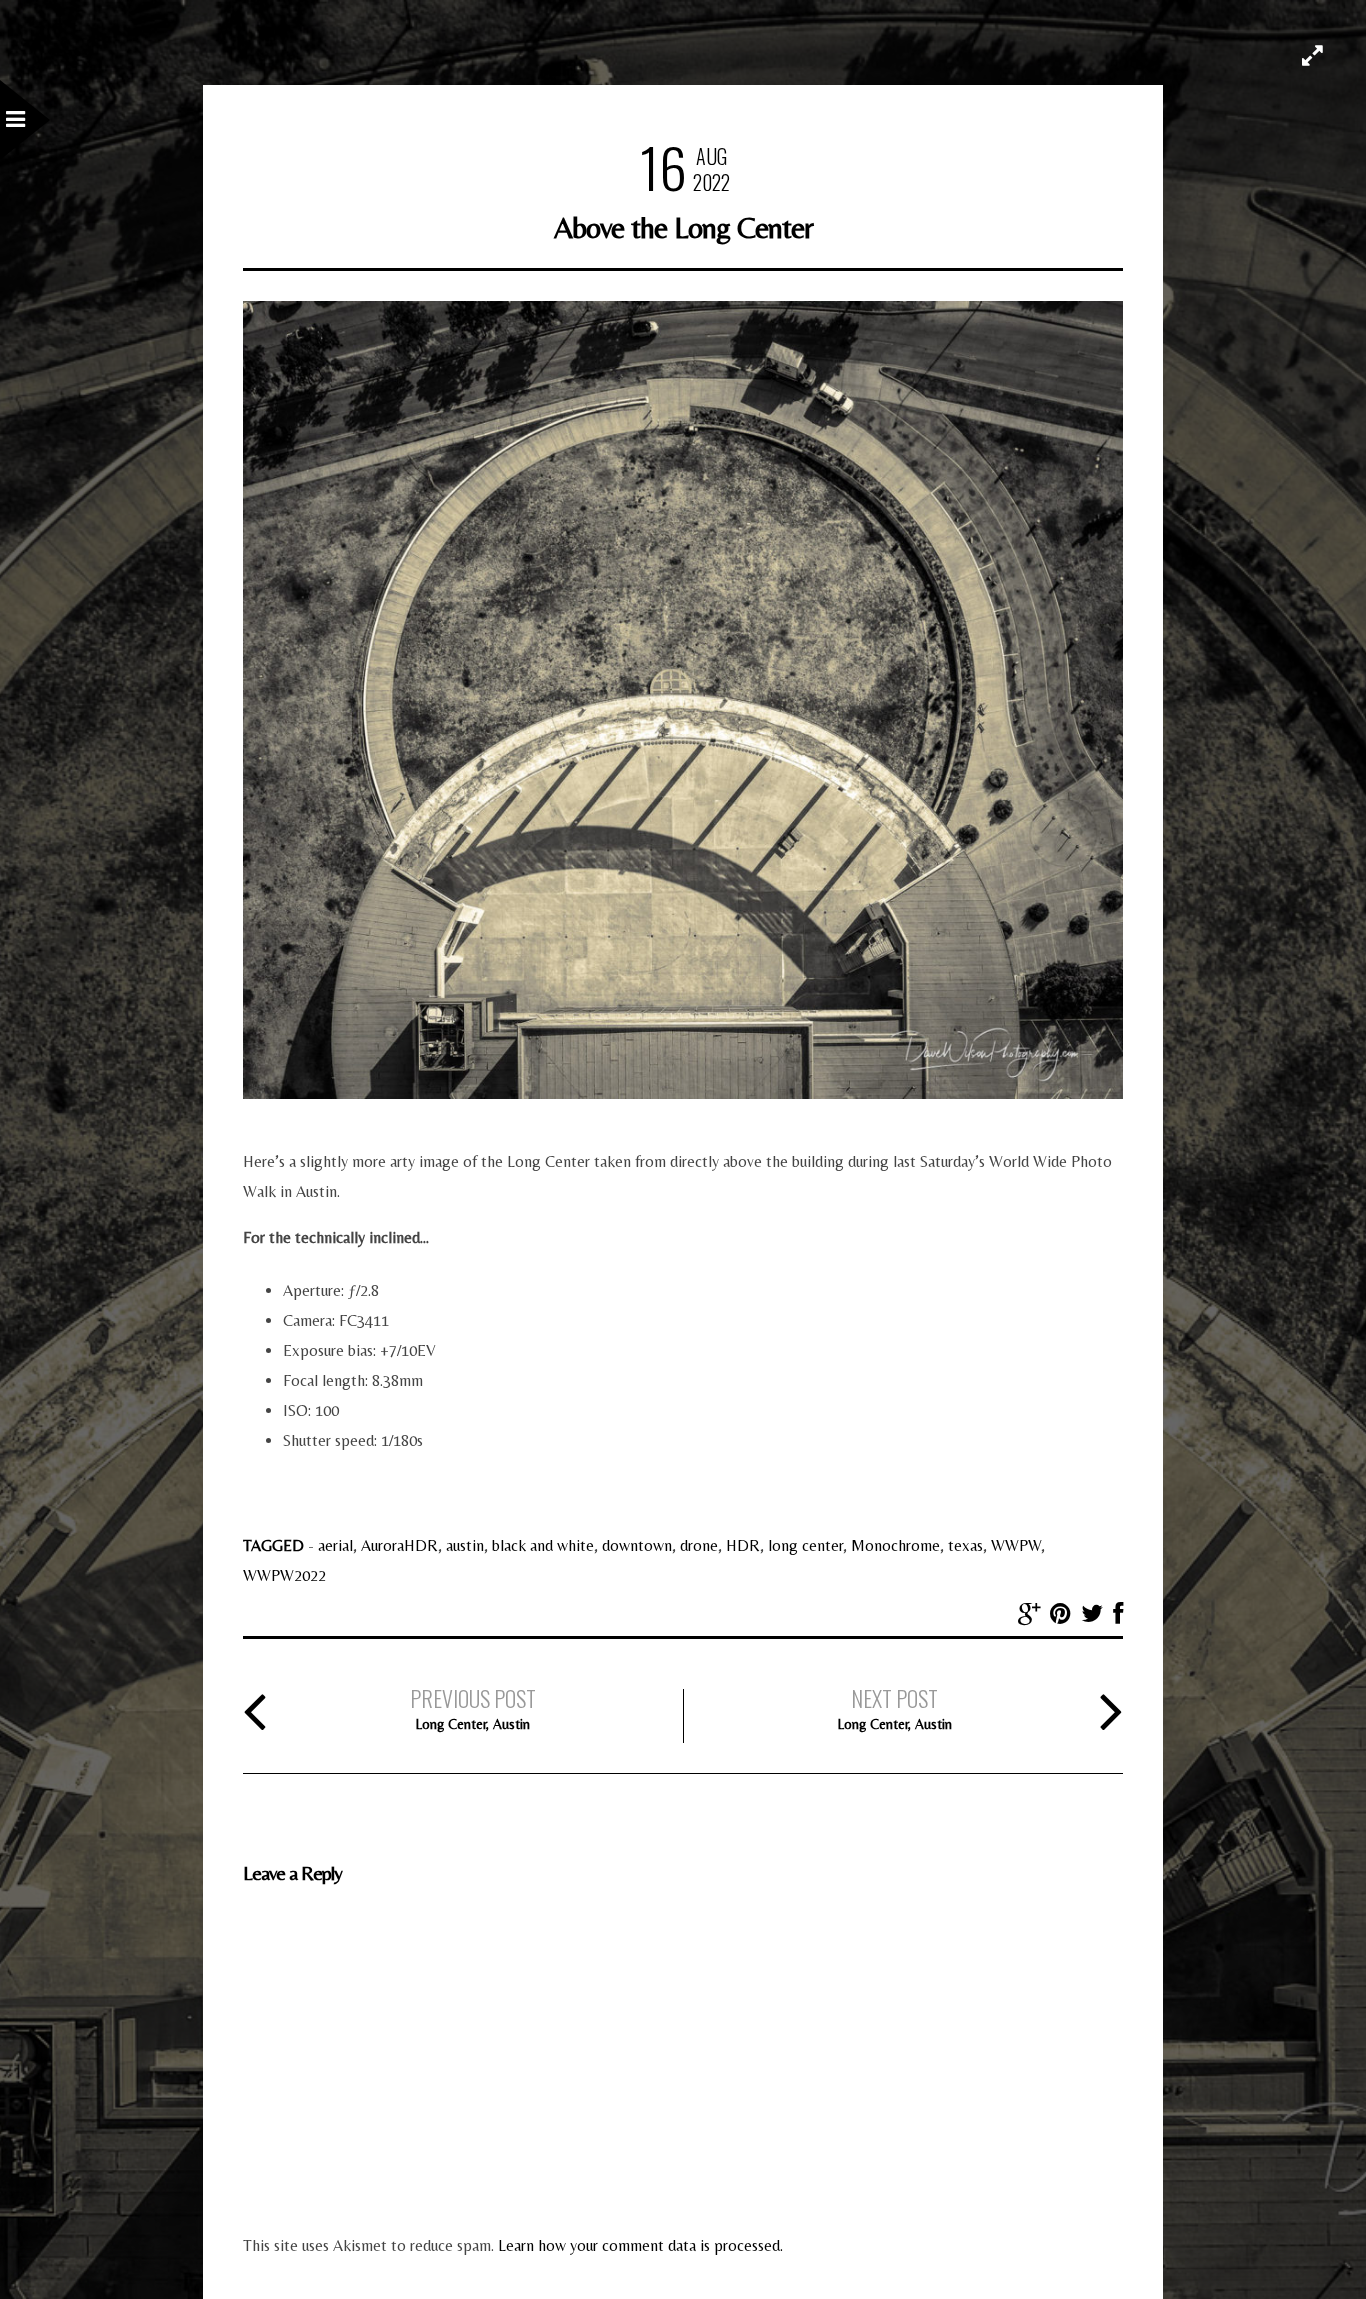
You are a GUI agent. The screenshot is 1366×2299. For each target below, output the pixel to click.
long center (805, 1545)
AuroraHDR (399, 1545)
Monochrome (895, 1545)
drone (699, 1545)
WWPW (1016, 1545)
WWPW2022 (284, 1575)
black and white (543, 1545)
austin (465, 1545)
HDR (743, 1545)
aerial (335, 1545)
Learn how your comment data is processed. (640, 2245)
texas (965, 1545)
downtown (637, 1545)
